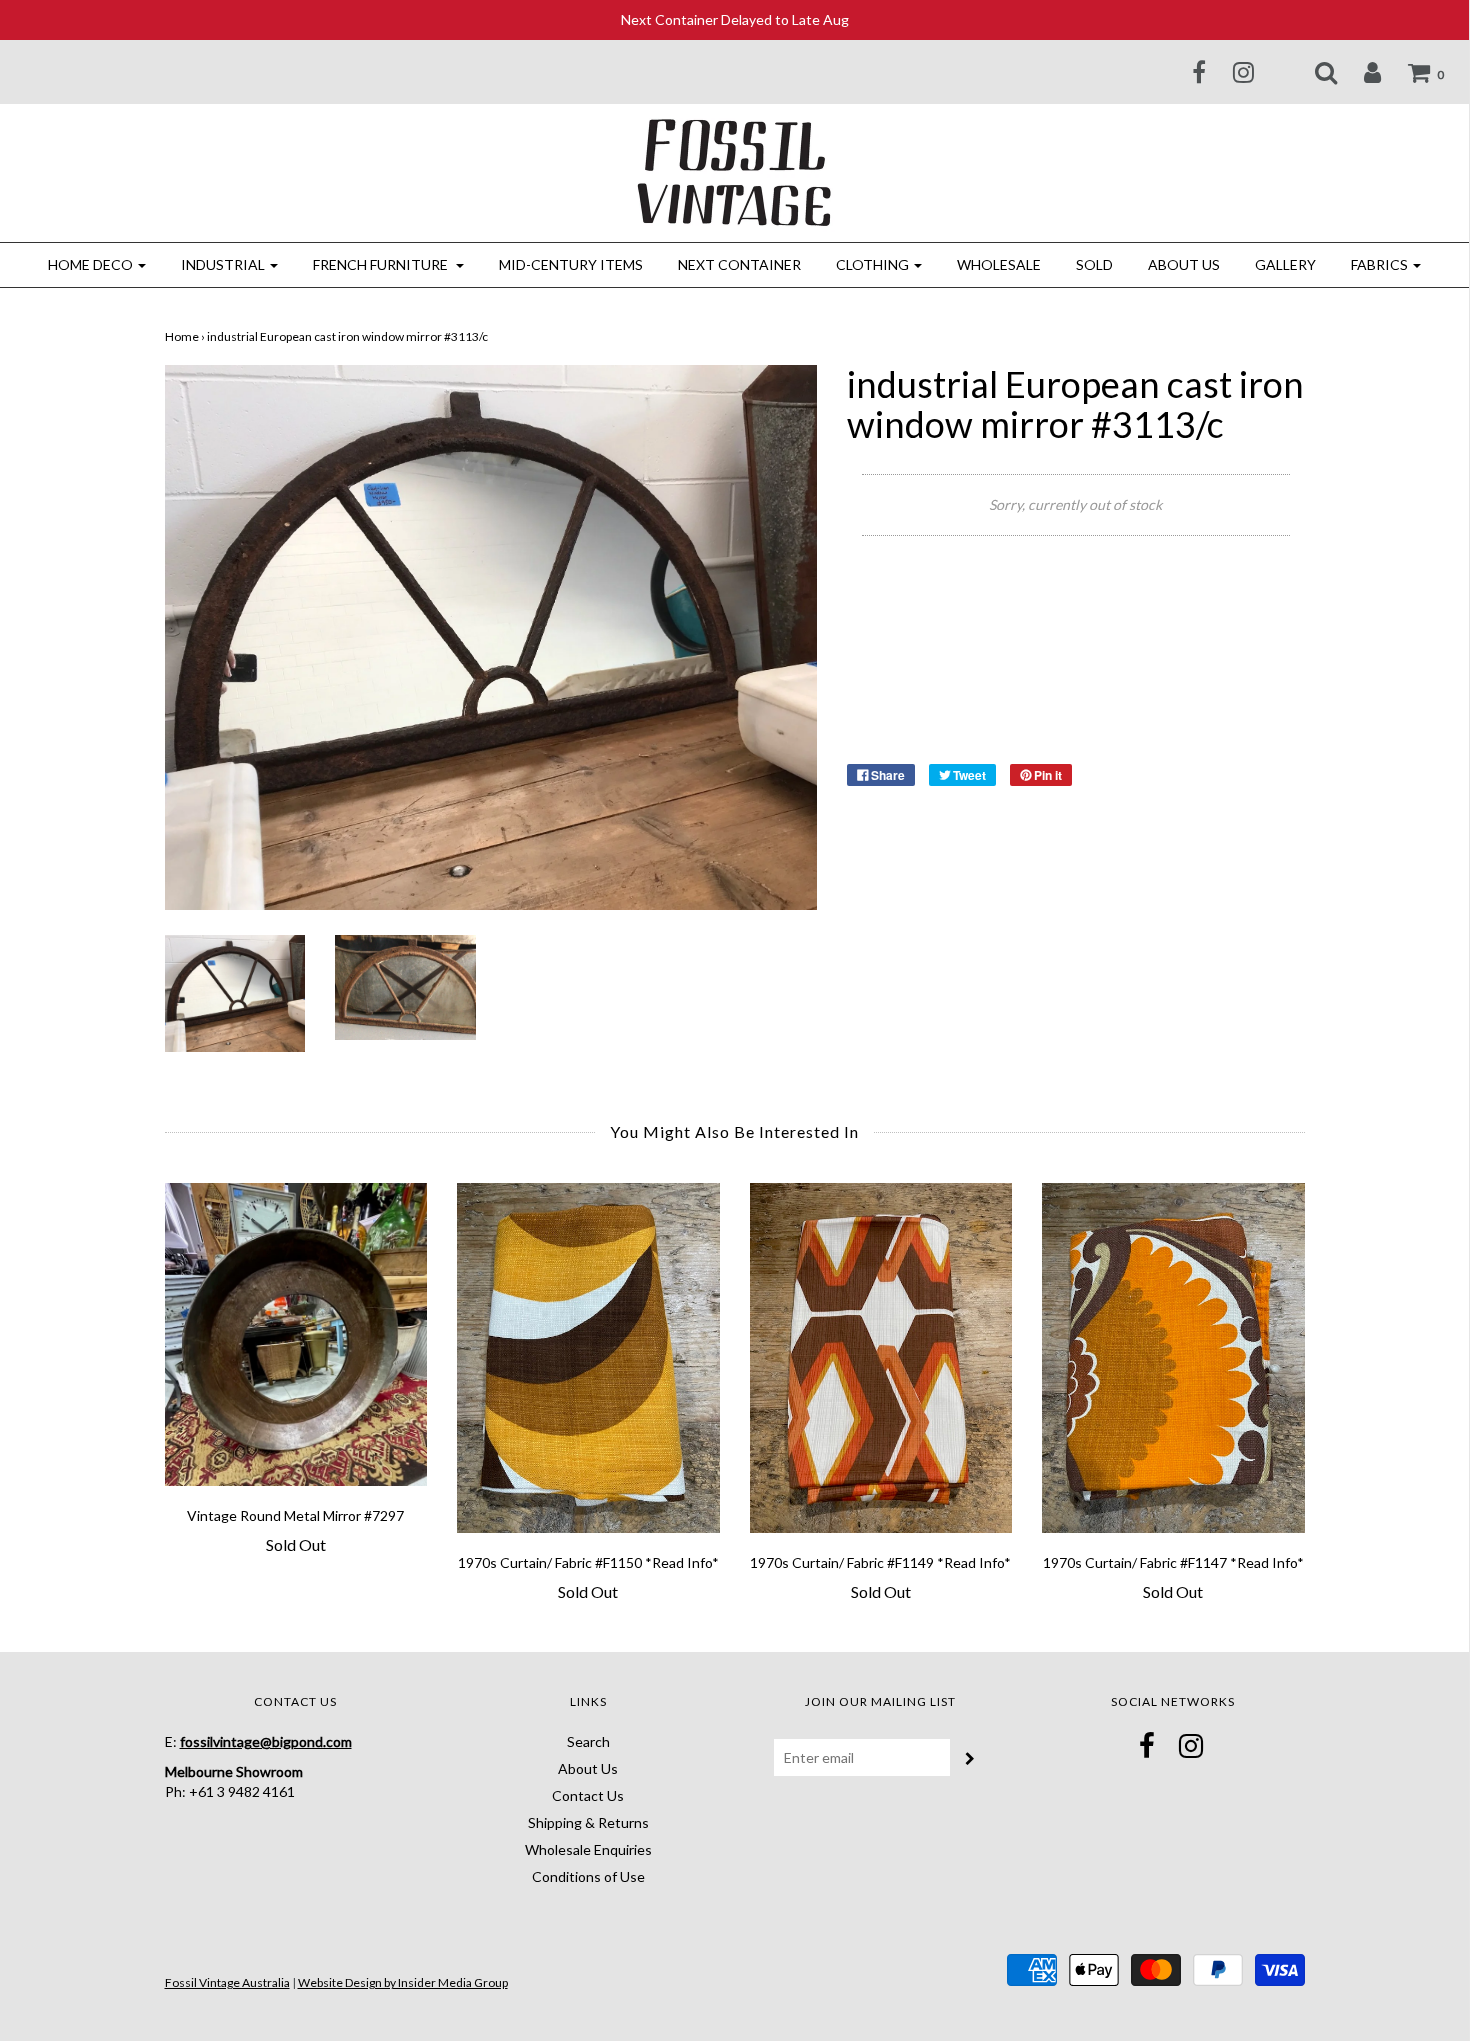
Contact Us (588, 1795)
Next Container (739, 264)
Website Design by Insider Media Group (403, 1982)
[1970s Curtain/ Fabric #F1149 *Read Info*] (881, 1358)
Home (182, 336)
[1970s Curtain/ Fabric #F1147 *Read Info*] (1173, 1358)
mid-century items (571, 264)
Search (588, 1741)
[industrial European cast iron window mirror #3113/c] (235, 991)
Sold (1094, 264)
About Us (1184, 264)
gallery (1285, 264)
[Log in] (1360, 72)
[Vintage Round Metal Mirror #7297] (296, 1334)
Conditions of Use (588, 1876)
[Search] (1313, 72)
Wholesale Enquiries (588, 1849)
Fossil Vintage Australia (227, 1982)
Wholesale (999, 264)
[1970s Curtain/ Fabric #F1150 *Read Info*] (588, 1358)
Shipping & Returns (588, 1822)
